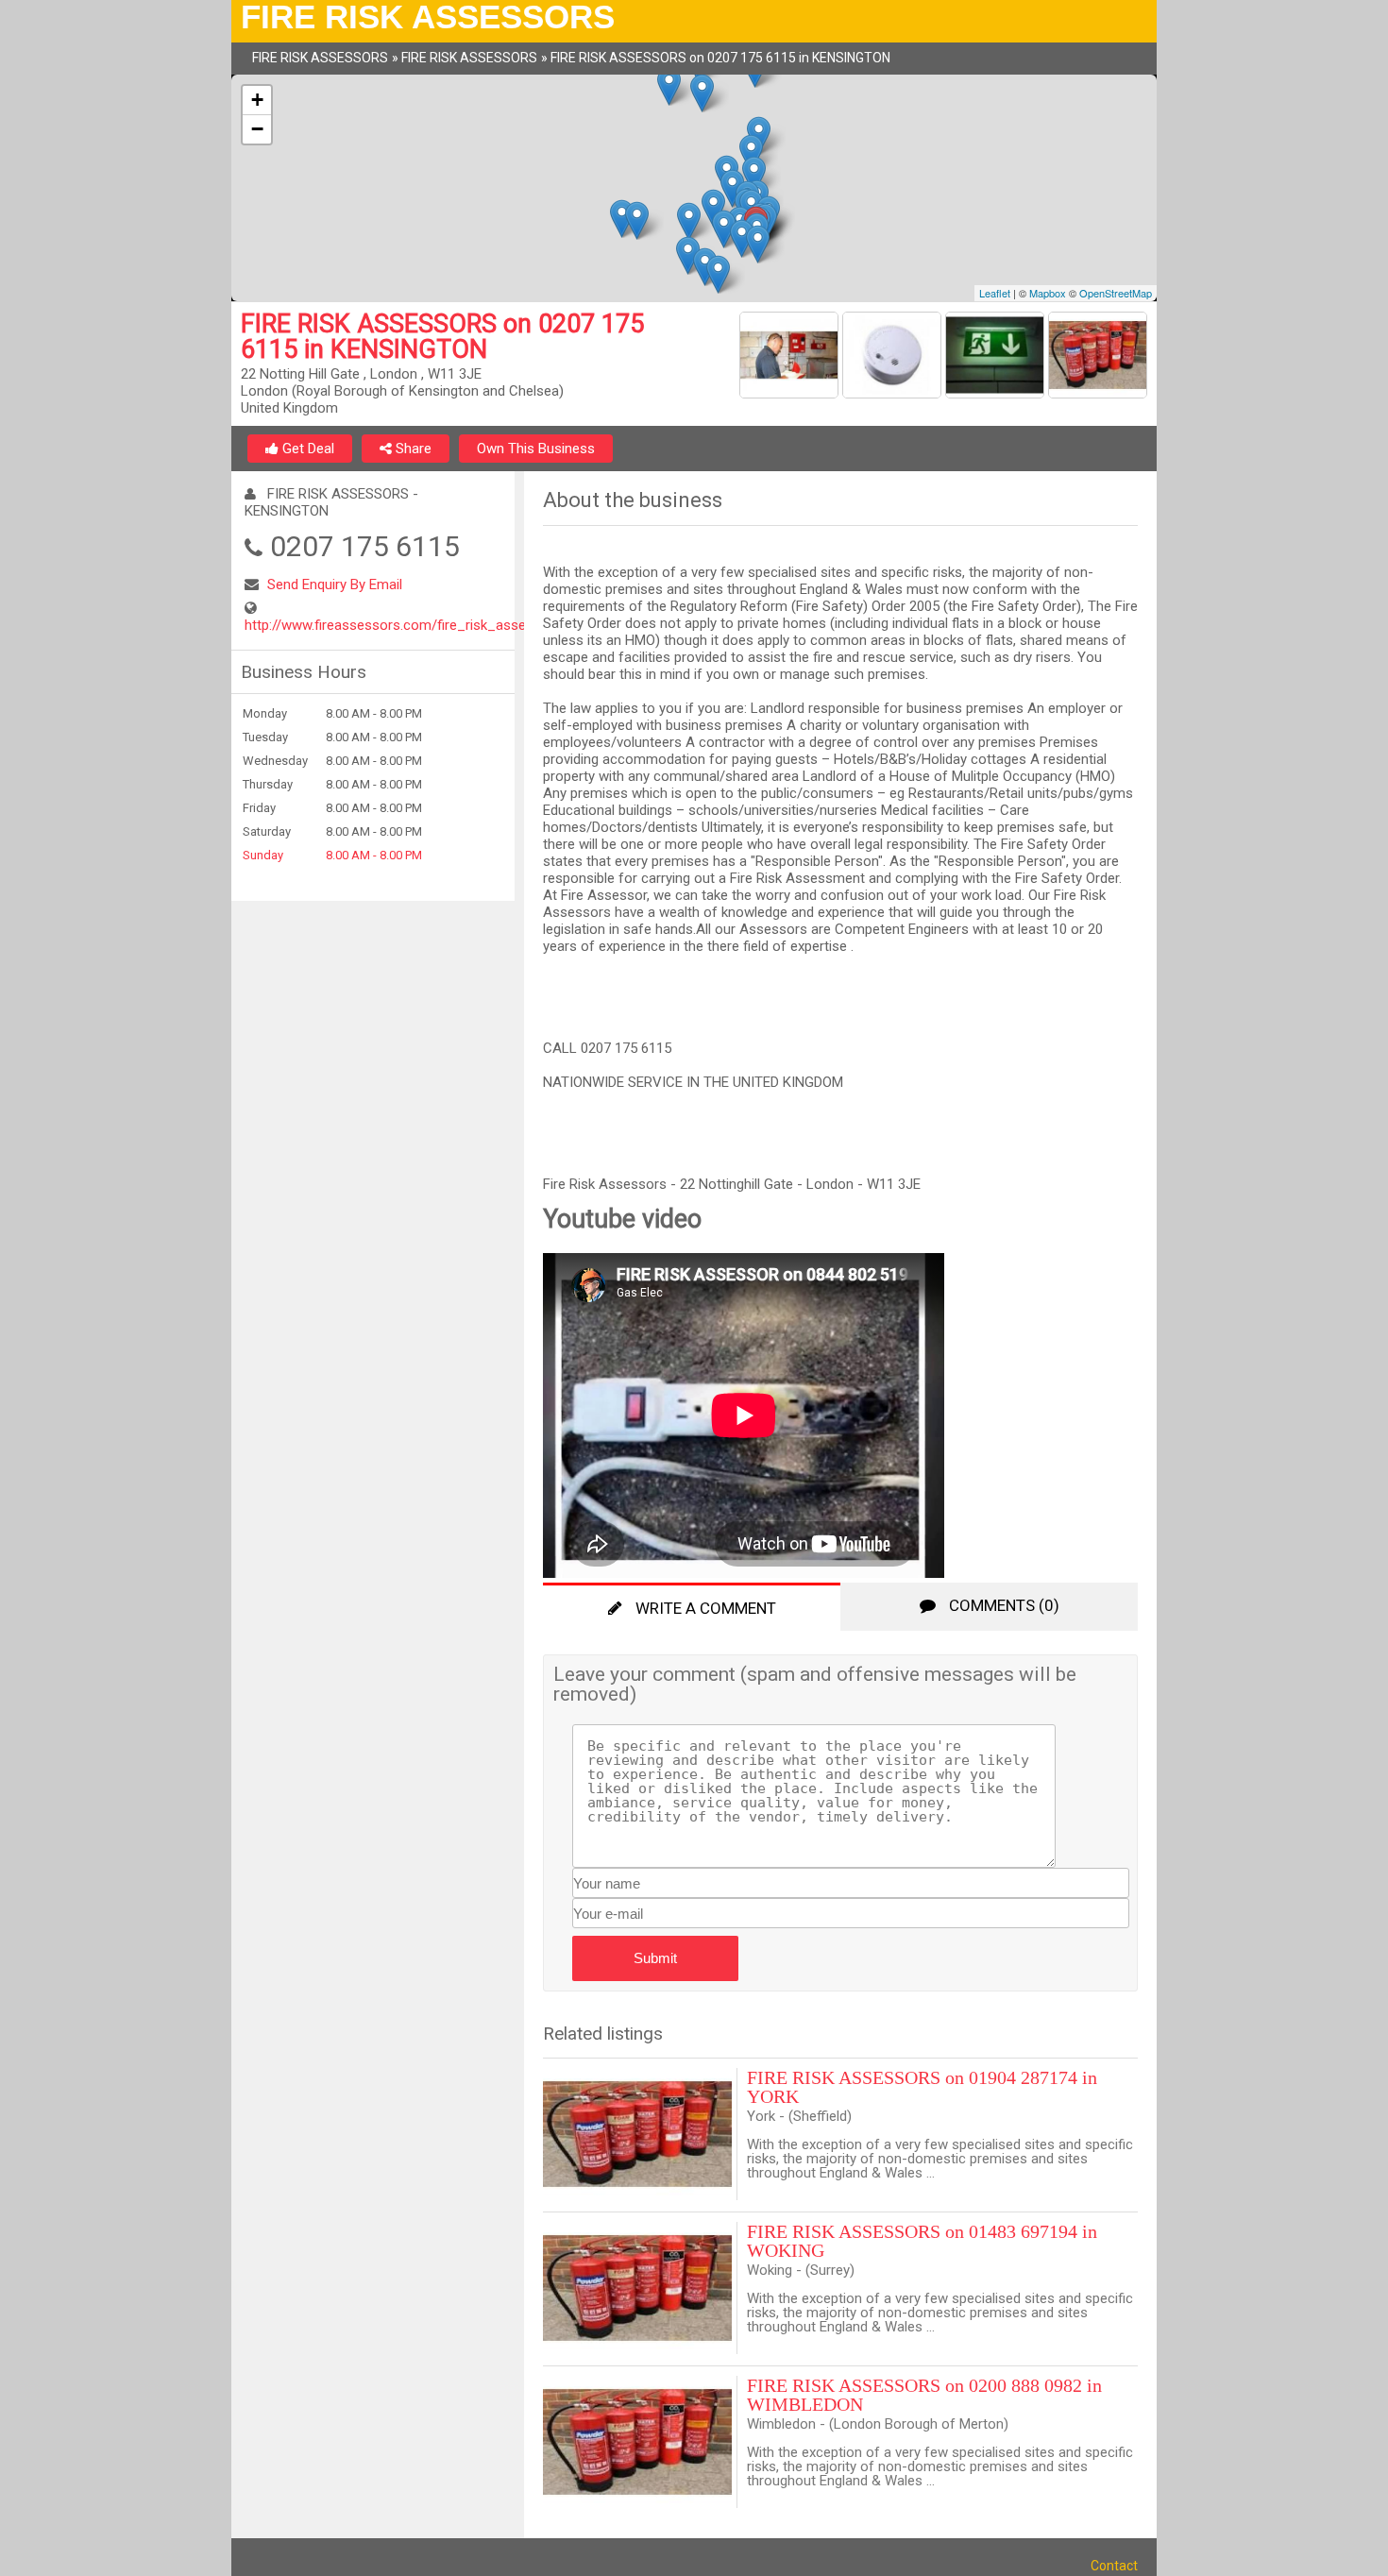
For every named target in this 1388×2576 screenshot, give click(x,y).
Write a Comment (704, 1608)
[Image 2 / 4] (894, 358)
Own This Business (536, 449)
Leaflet (995, 293)
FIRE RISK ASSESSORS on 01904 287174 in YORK (922, 2087)
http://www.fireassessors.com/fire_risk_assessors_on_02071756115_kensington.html (515, 625)
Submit (655, 1958)
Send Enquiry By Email (335, 585)
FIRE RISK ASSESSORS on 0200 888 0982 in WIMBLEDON (924, 2395)
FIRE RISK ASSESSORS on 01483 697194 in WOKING (922, 2241)
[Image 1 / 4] (791, 358)
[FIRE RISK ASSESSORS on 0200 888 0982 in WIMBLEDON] (640, 2442)
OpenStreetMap (1116, 293)
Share (412, 449)
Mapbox (1048, 293)
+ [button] (257, 100)
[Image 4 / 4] (1098, 358)
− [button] (257, 129)
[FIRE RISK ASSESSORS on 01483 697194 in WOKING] (640, 2288)
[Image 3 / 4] (997, 358)
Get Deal (306, 449)
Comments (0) (1002, 1605)
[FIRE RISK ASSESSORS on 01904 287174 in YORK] (640, 2134)
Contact (1114, 2566)
